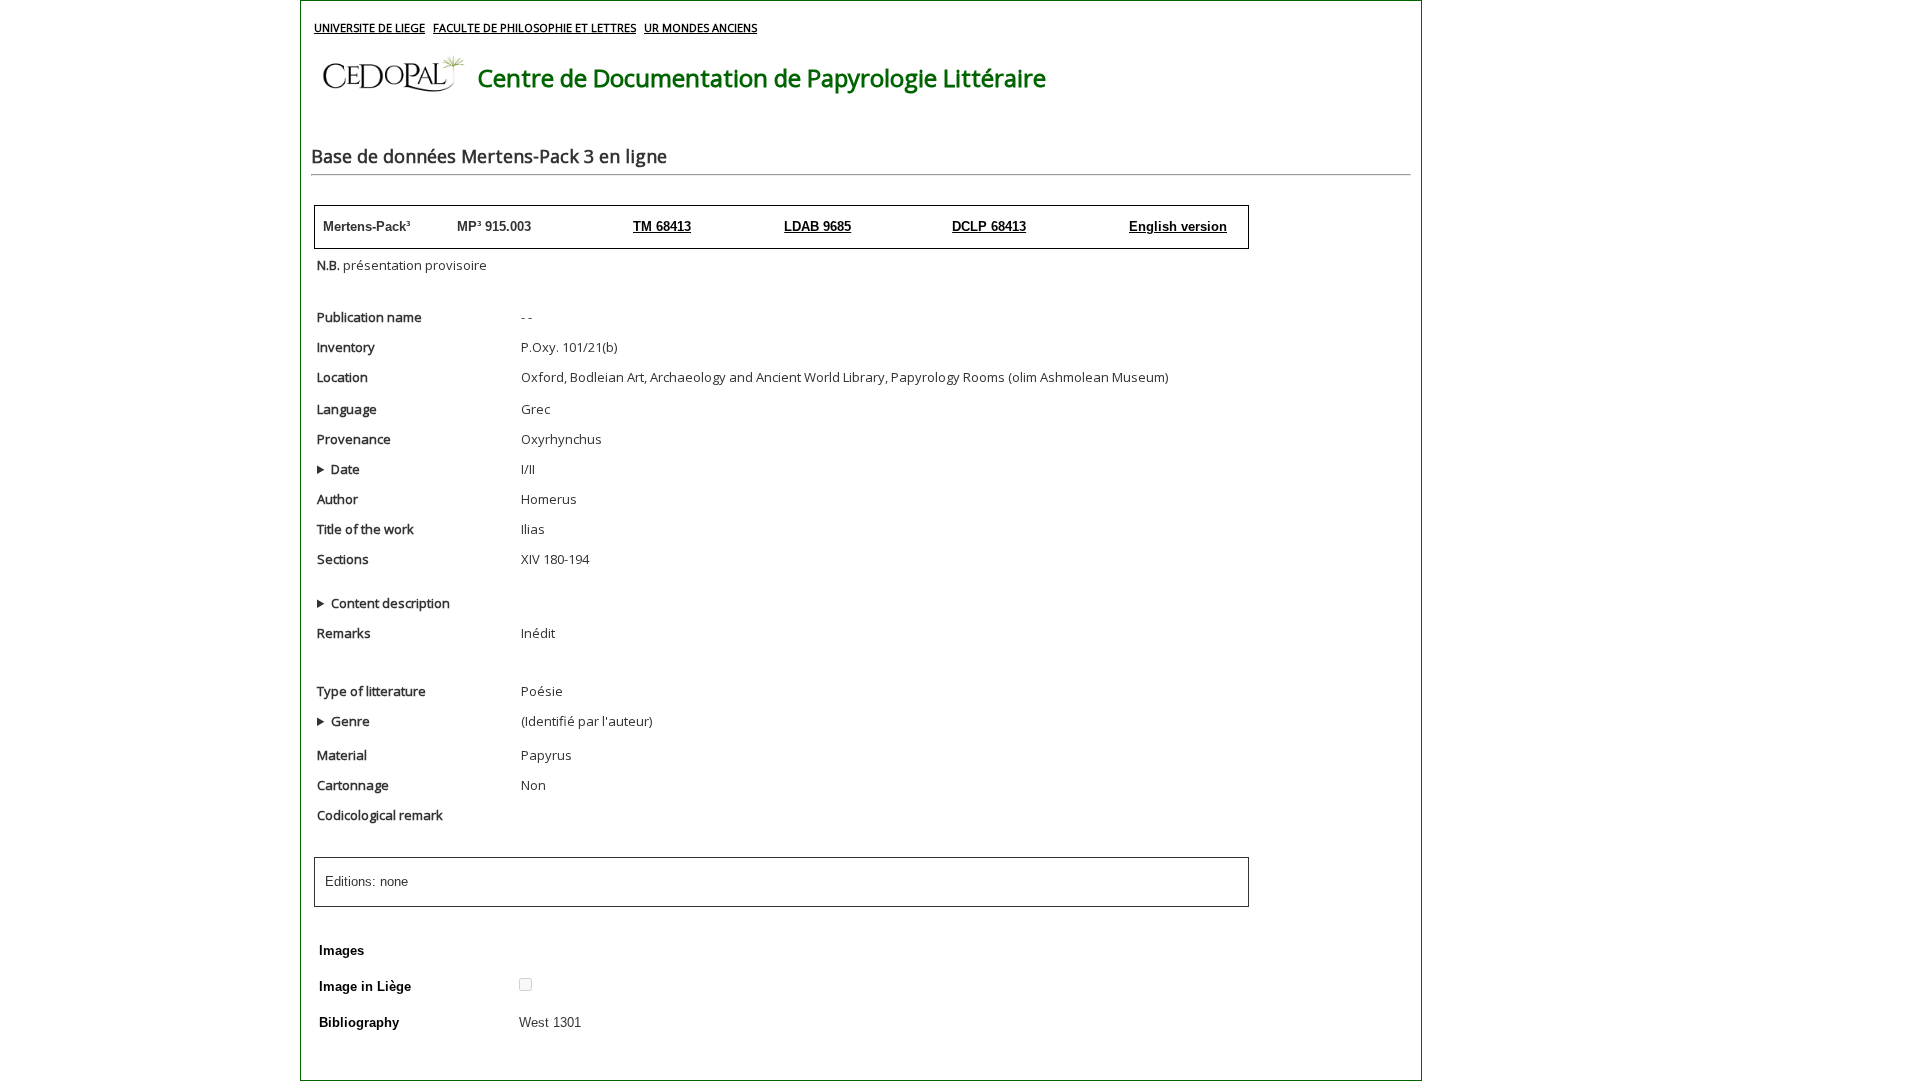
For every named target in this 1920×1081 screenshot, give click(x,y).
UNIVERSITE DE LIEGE (369, 27)
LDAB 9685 (817, 226)
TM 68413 (662, 226)
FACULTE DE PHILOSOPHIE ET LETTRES (534, 27)
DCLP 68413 (989, 226)
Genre (350, 721)
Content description (390, 603)
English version (1178, 226)
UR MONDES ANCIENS (700, 27)
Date (345, 469)
